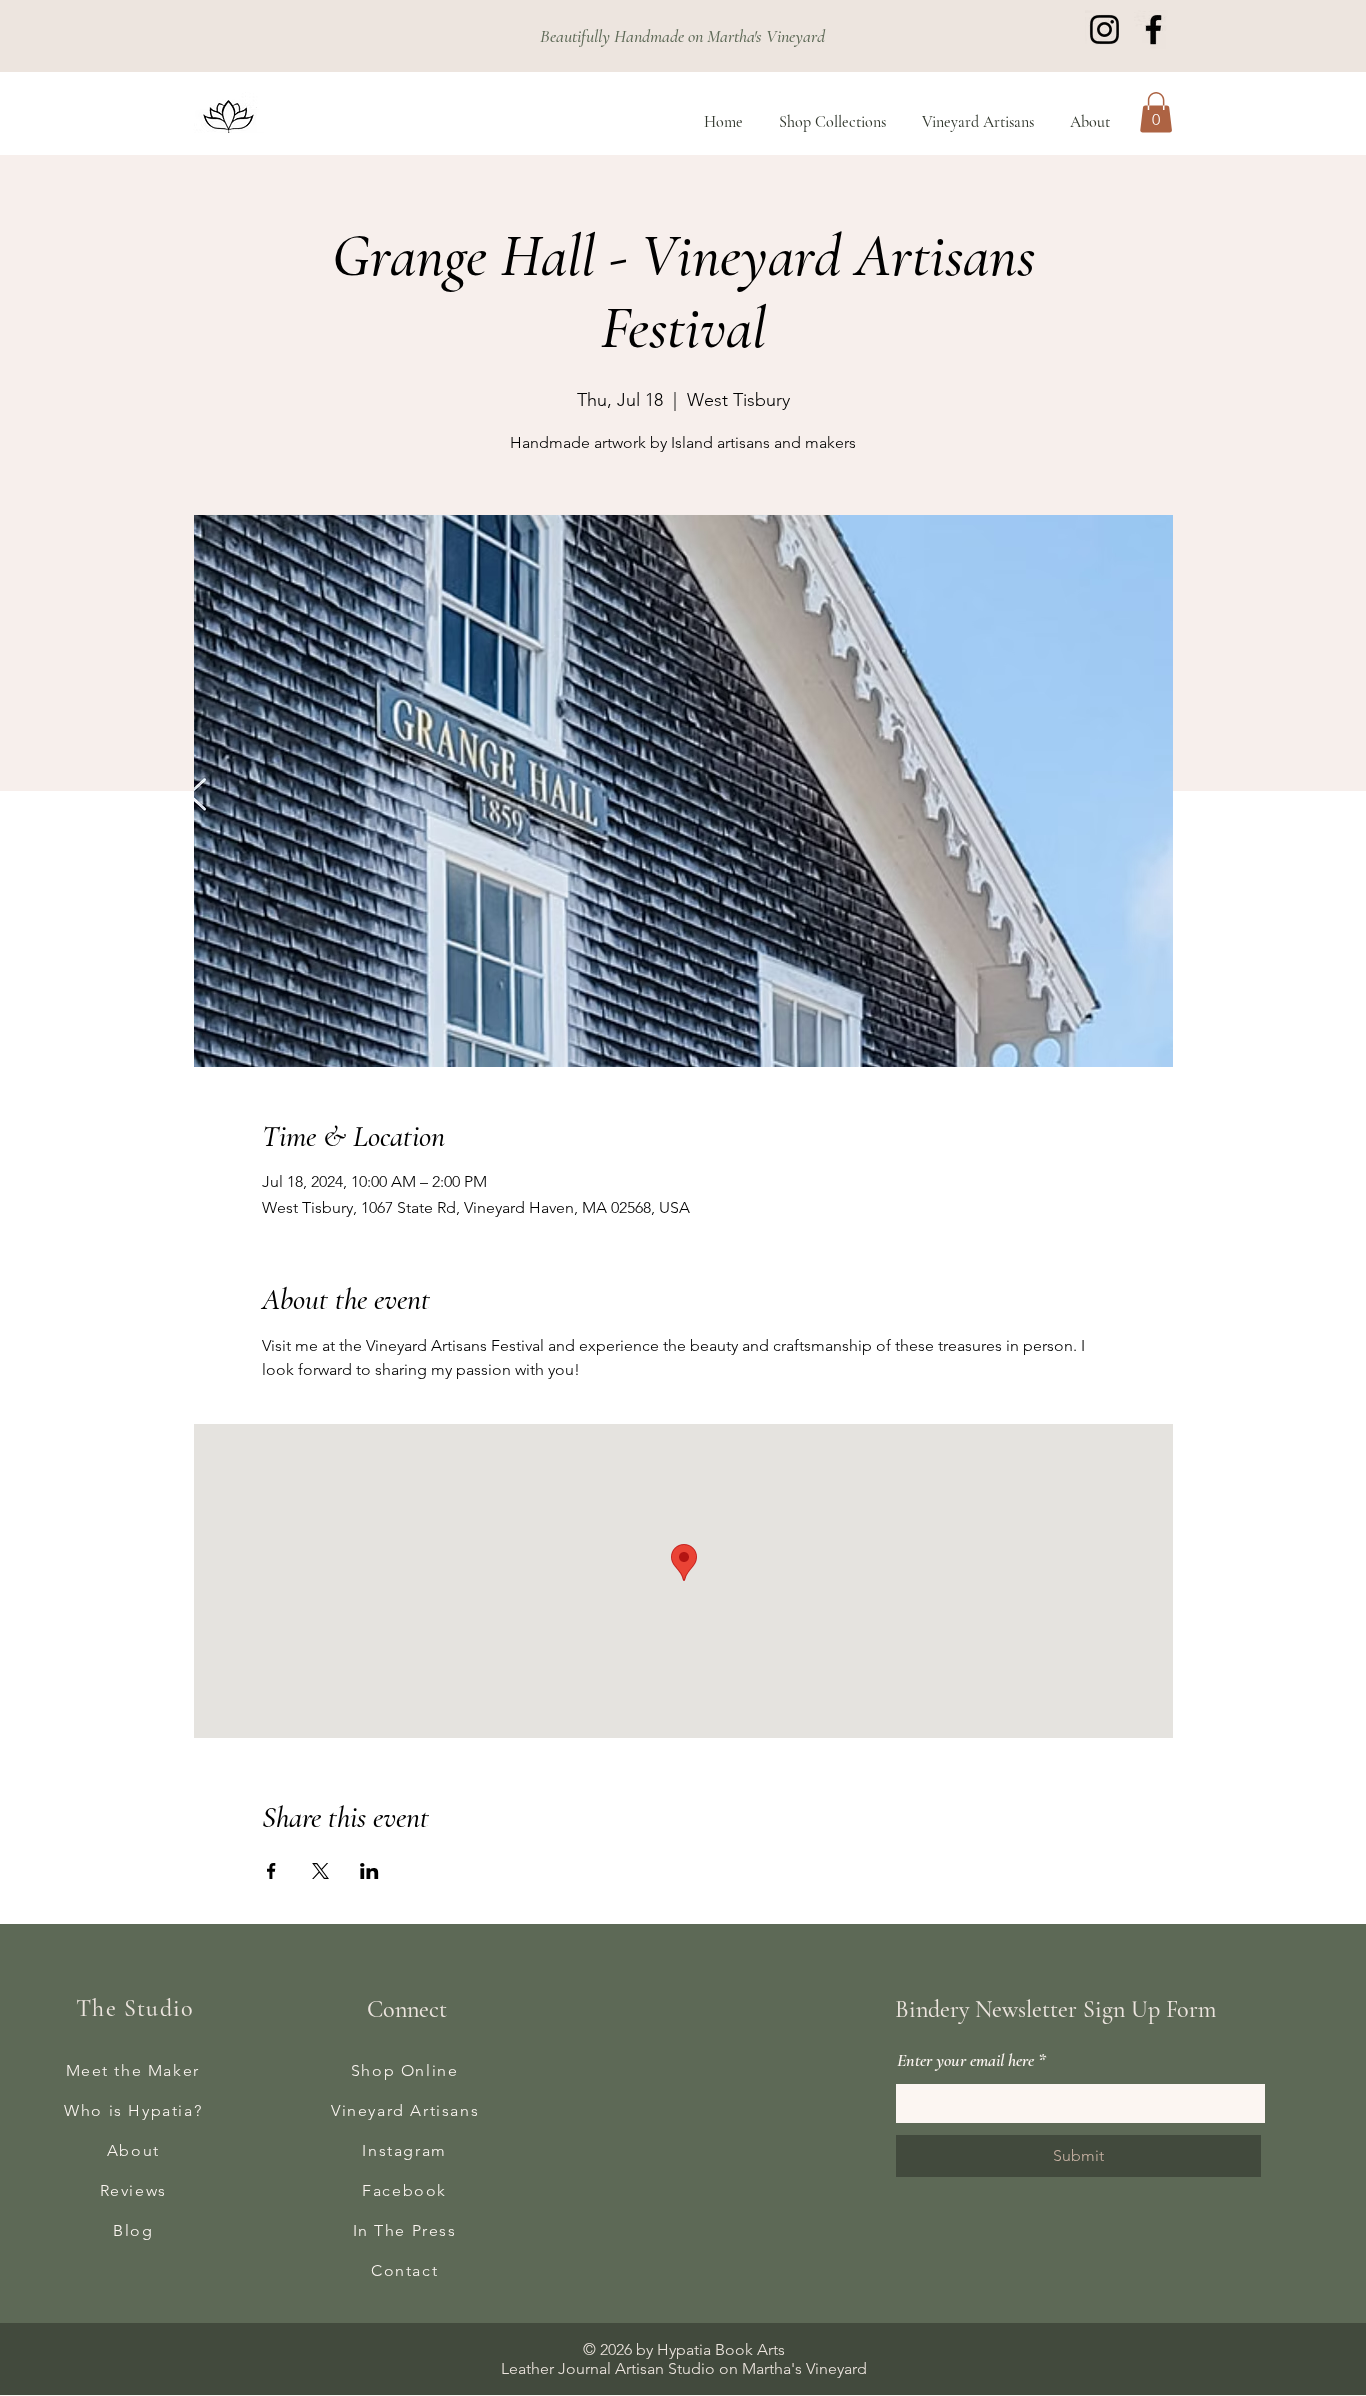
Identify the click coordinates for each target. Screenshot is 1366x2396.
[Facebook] (1153, 29)
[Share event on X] (320, 1871)
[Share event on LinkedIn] (369, 1871)
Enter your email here (965, 2060)
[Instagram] (1104, 29)
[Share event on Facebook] (271, 1871)
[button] (1156, 112)
